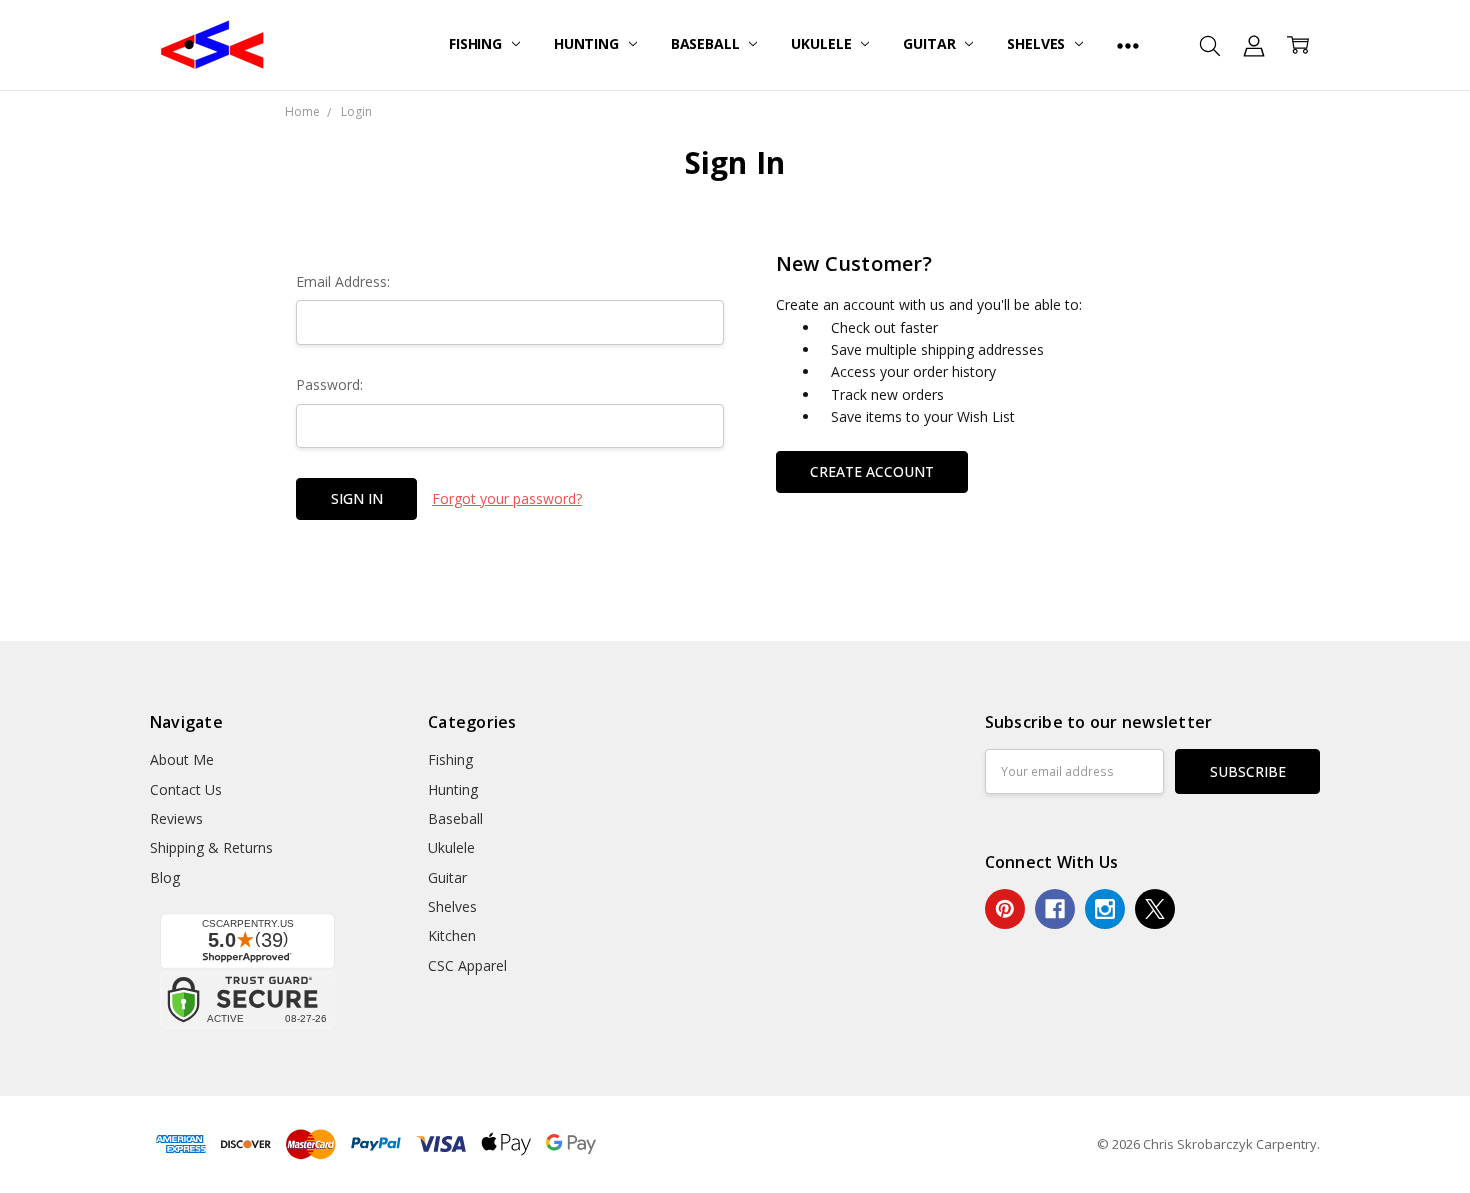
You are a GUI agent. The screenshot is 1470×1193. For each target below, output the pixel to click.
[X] (1155, 909)
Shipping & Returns (211, 847)
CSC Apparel (467, 965)
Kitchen (452, 935)
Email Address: (343, 281)
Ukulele (823, 43)
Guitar (931, 43)
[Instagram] (1105, 909)
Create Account (872, 471)
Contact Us (186, 789)
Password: (329, 384)
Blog (165, 877)
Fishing (477, 43)
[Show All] (1128, 45)
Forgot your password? (507, 498)
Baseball (707, 43)
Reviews (176, 818)
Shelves (1038, 43)
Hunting (588, 43)
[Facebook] (1055, 909)
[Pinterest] (1005, 909)
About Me (182, 759)
